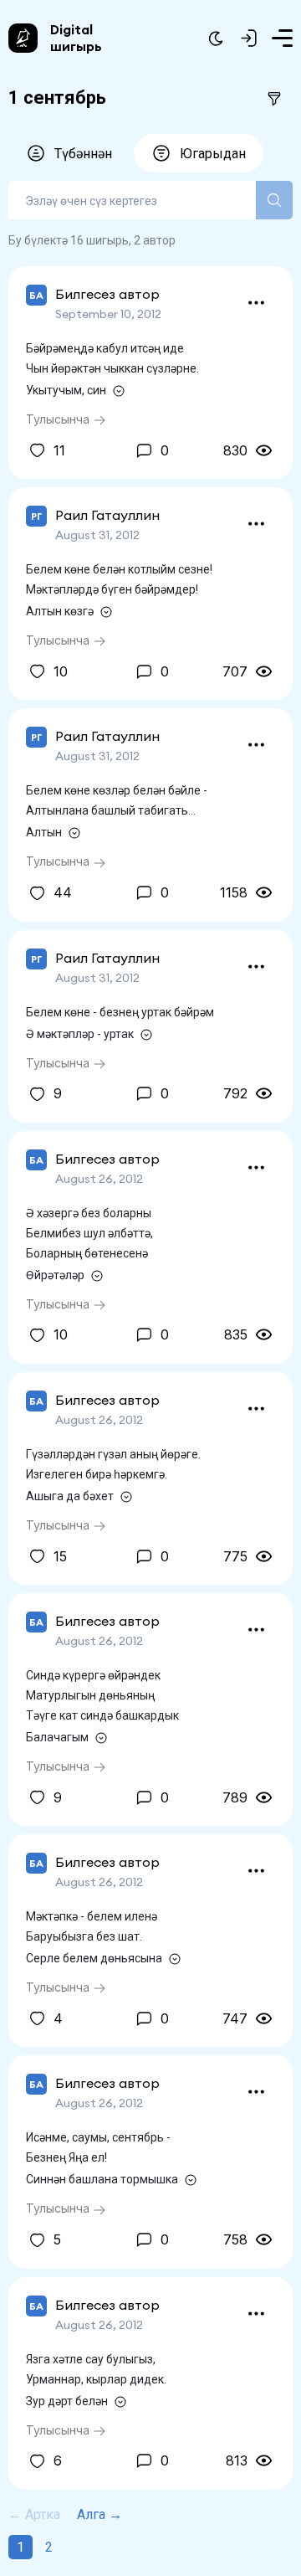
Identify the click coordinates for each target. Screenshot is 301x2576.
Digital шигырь (76, 38)
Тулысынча (59, 419)
